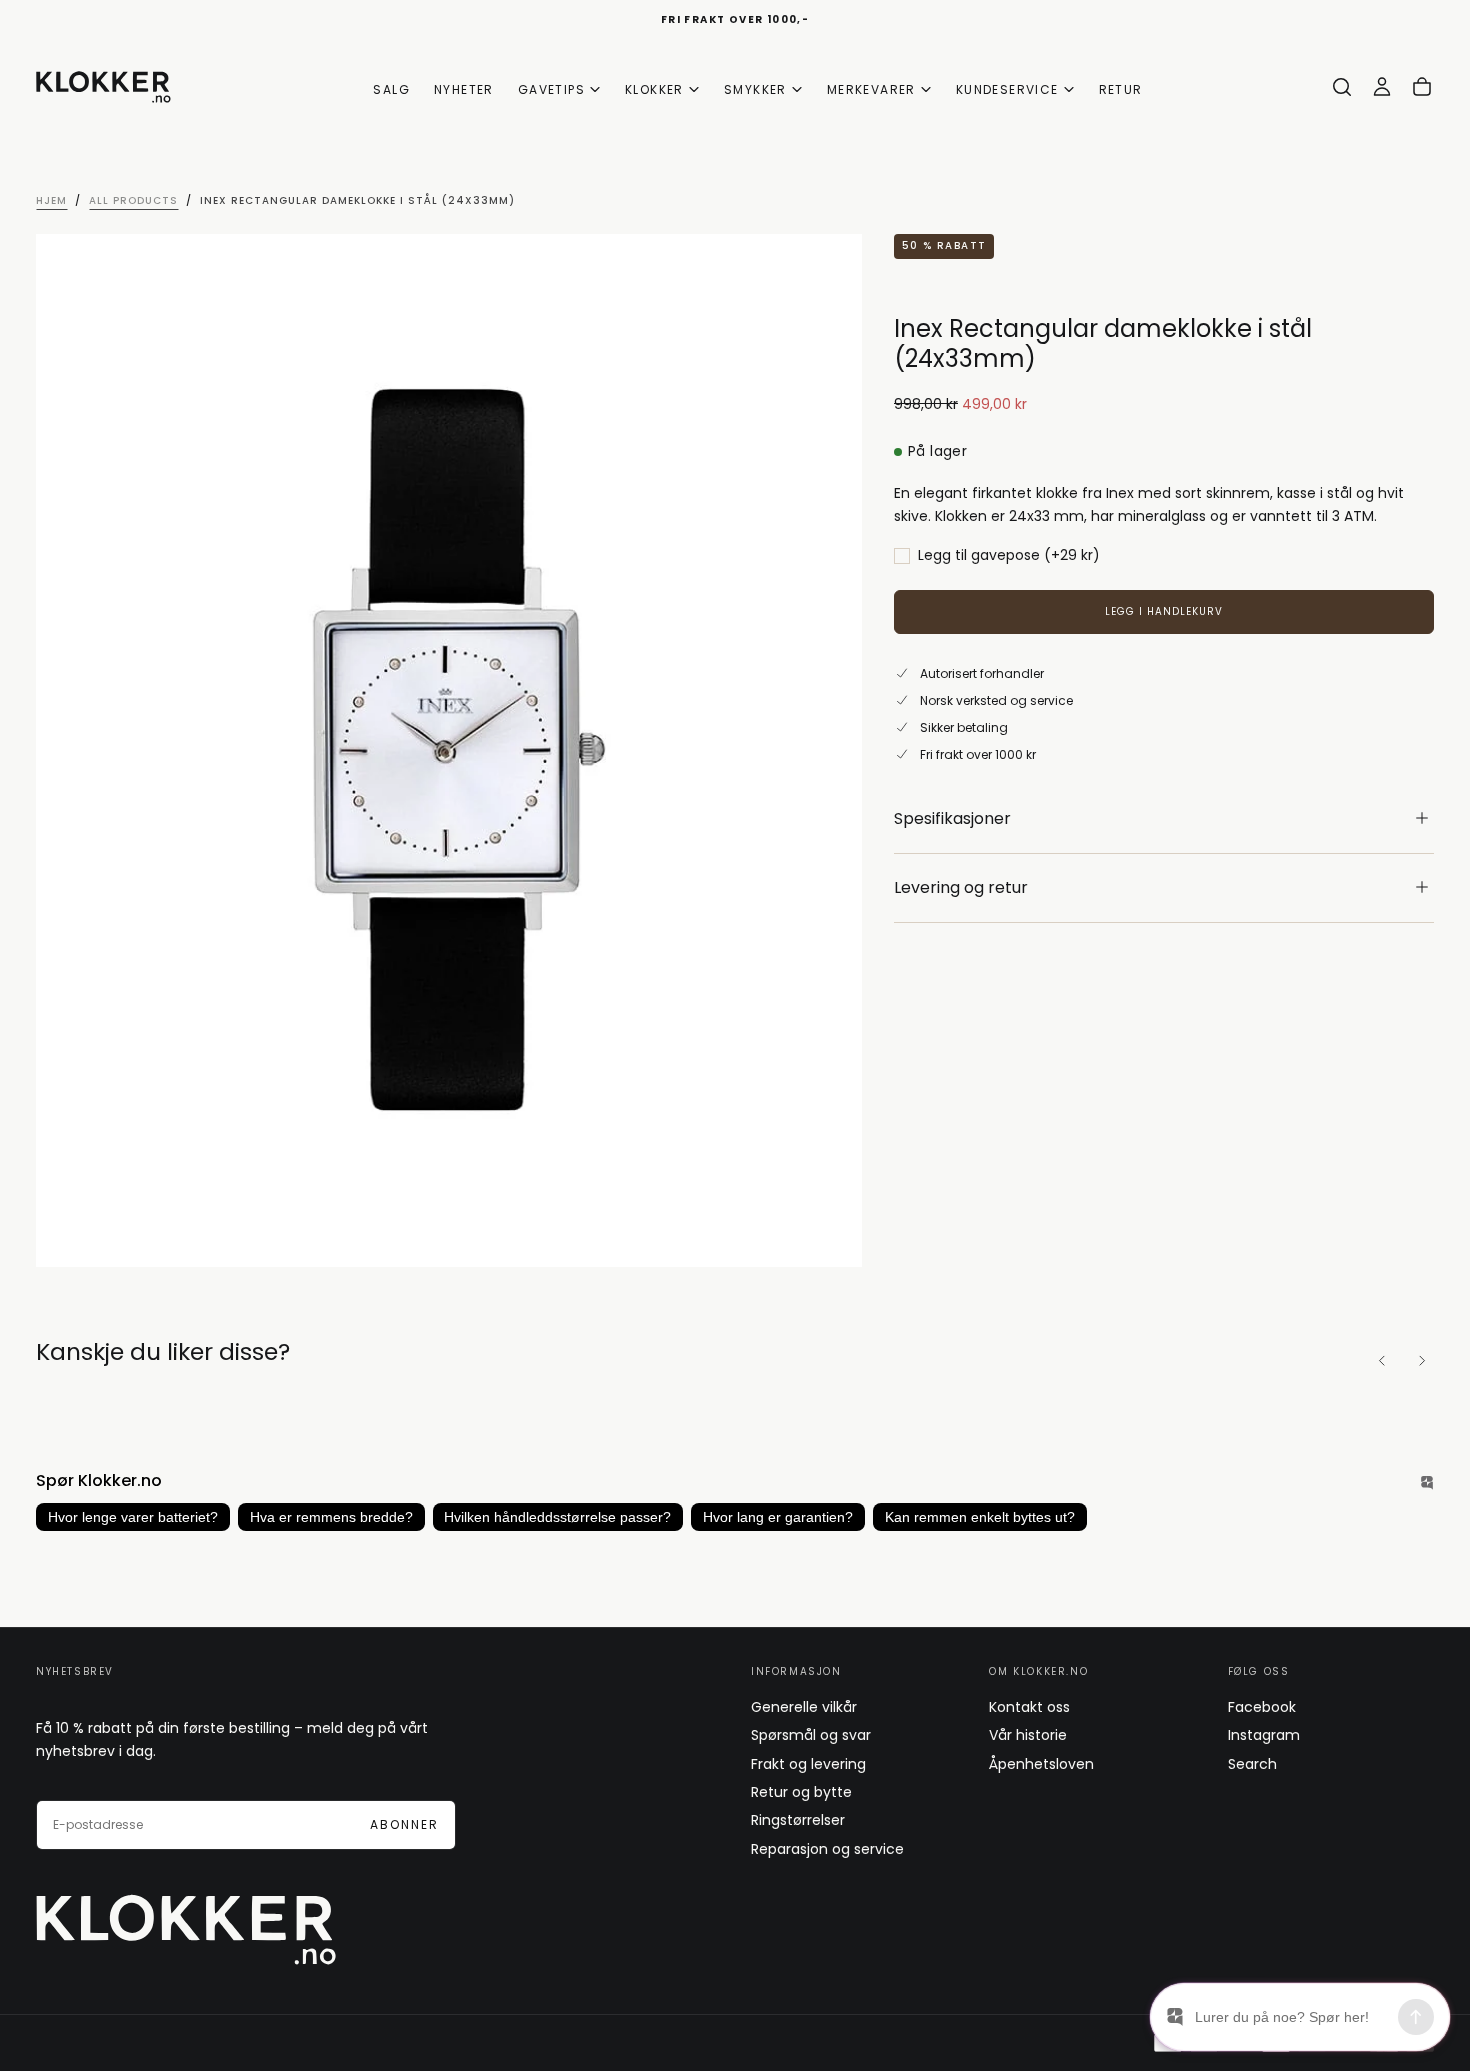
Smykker (755, 89)
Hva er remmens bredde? (331, 1517)
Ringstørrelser (798, 1820)
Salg (391, 89)
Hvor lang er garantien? (778, 1517)
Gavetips (551, 89)
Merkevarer (871, 89)
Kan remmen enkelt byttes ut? (980, 1517)
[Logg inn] (1382, 87)
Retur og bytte (801, 1792)
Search (1252, 1764)
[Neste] (1422, 1361)
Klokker (654, 89)
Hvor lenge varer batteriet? (133, 1517)
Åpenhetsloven (1041, 1764)
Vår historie (1028, 1735)
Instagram (1264, 1735)
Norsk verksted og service (996, 699)
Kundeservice (1007, 89)
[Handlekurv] (1422, 87)
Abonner (404, 1824)
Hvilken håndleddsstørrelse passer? (557, 1517)
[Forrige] (1382, 1361)
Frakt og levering (808, 1764)
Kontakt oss (1029, 1707)
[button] (1342, 87)
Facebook (1262, 1707)
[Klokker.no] (186, 1929)
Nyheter (464, 89)
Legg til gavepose (1009, 556)
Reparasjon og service (827, 1849)
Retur (1121, 89)
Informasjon (796, 1671)
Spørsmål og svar (811, 1735)
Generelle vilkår (804, 1707)
